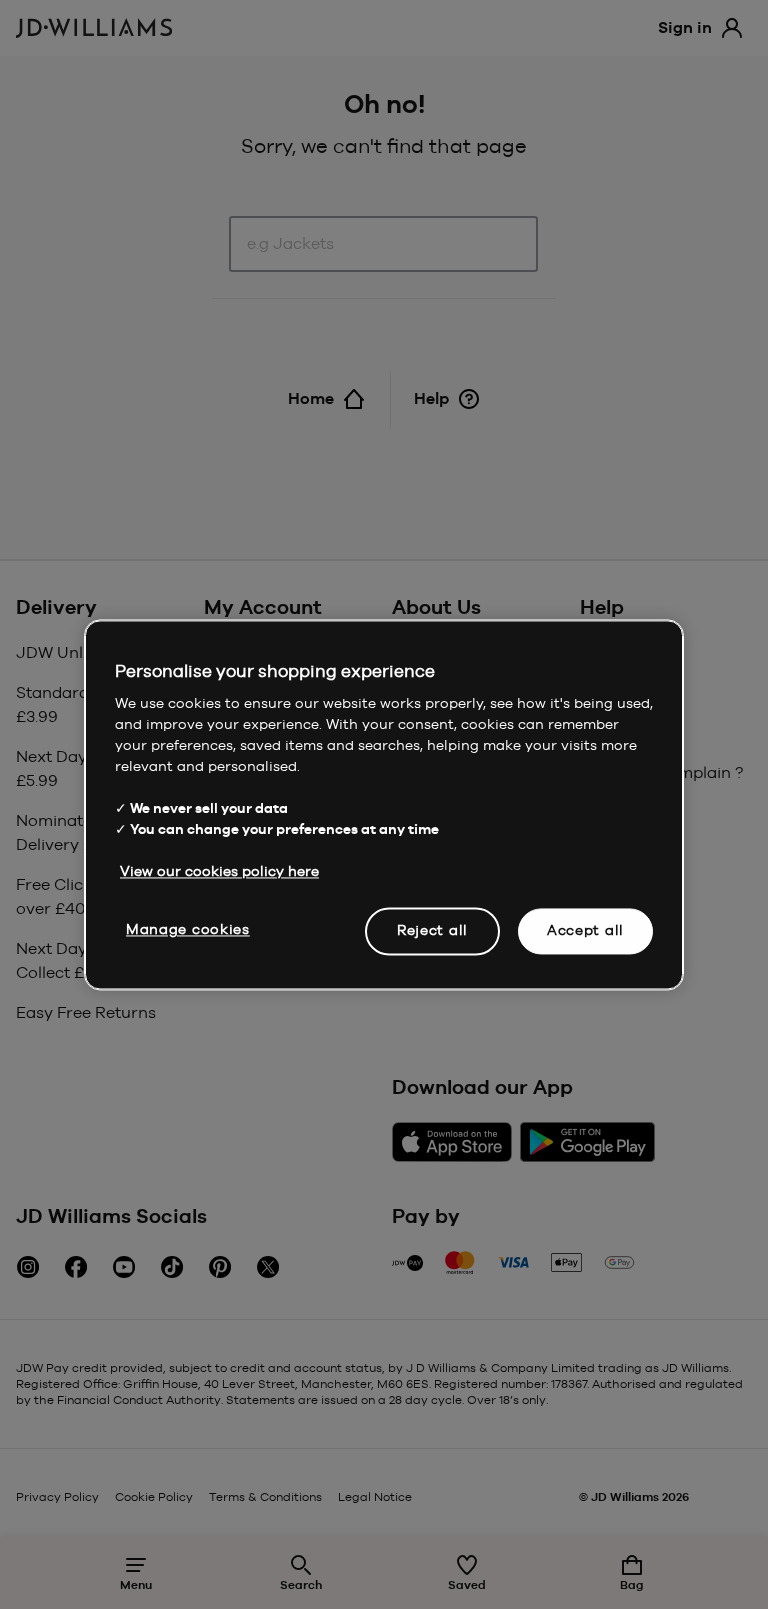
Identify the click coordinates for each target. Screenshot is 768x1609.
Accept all (585, 930)
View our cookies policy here (219, 871)
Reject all (432, 930)
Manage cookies (188, 929)
